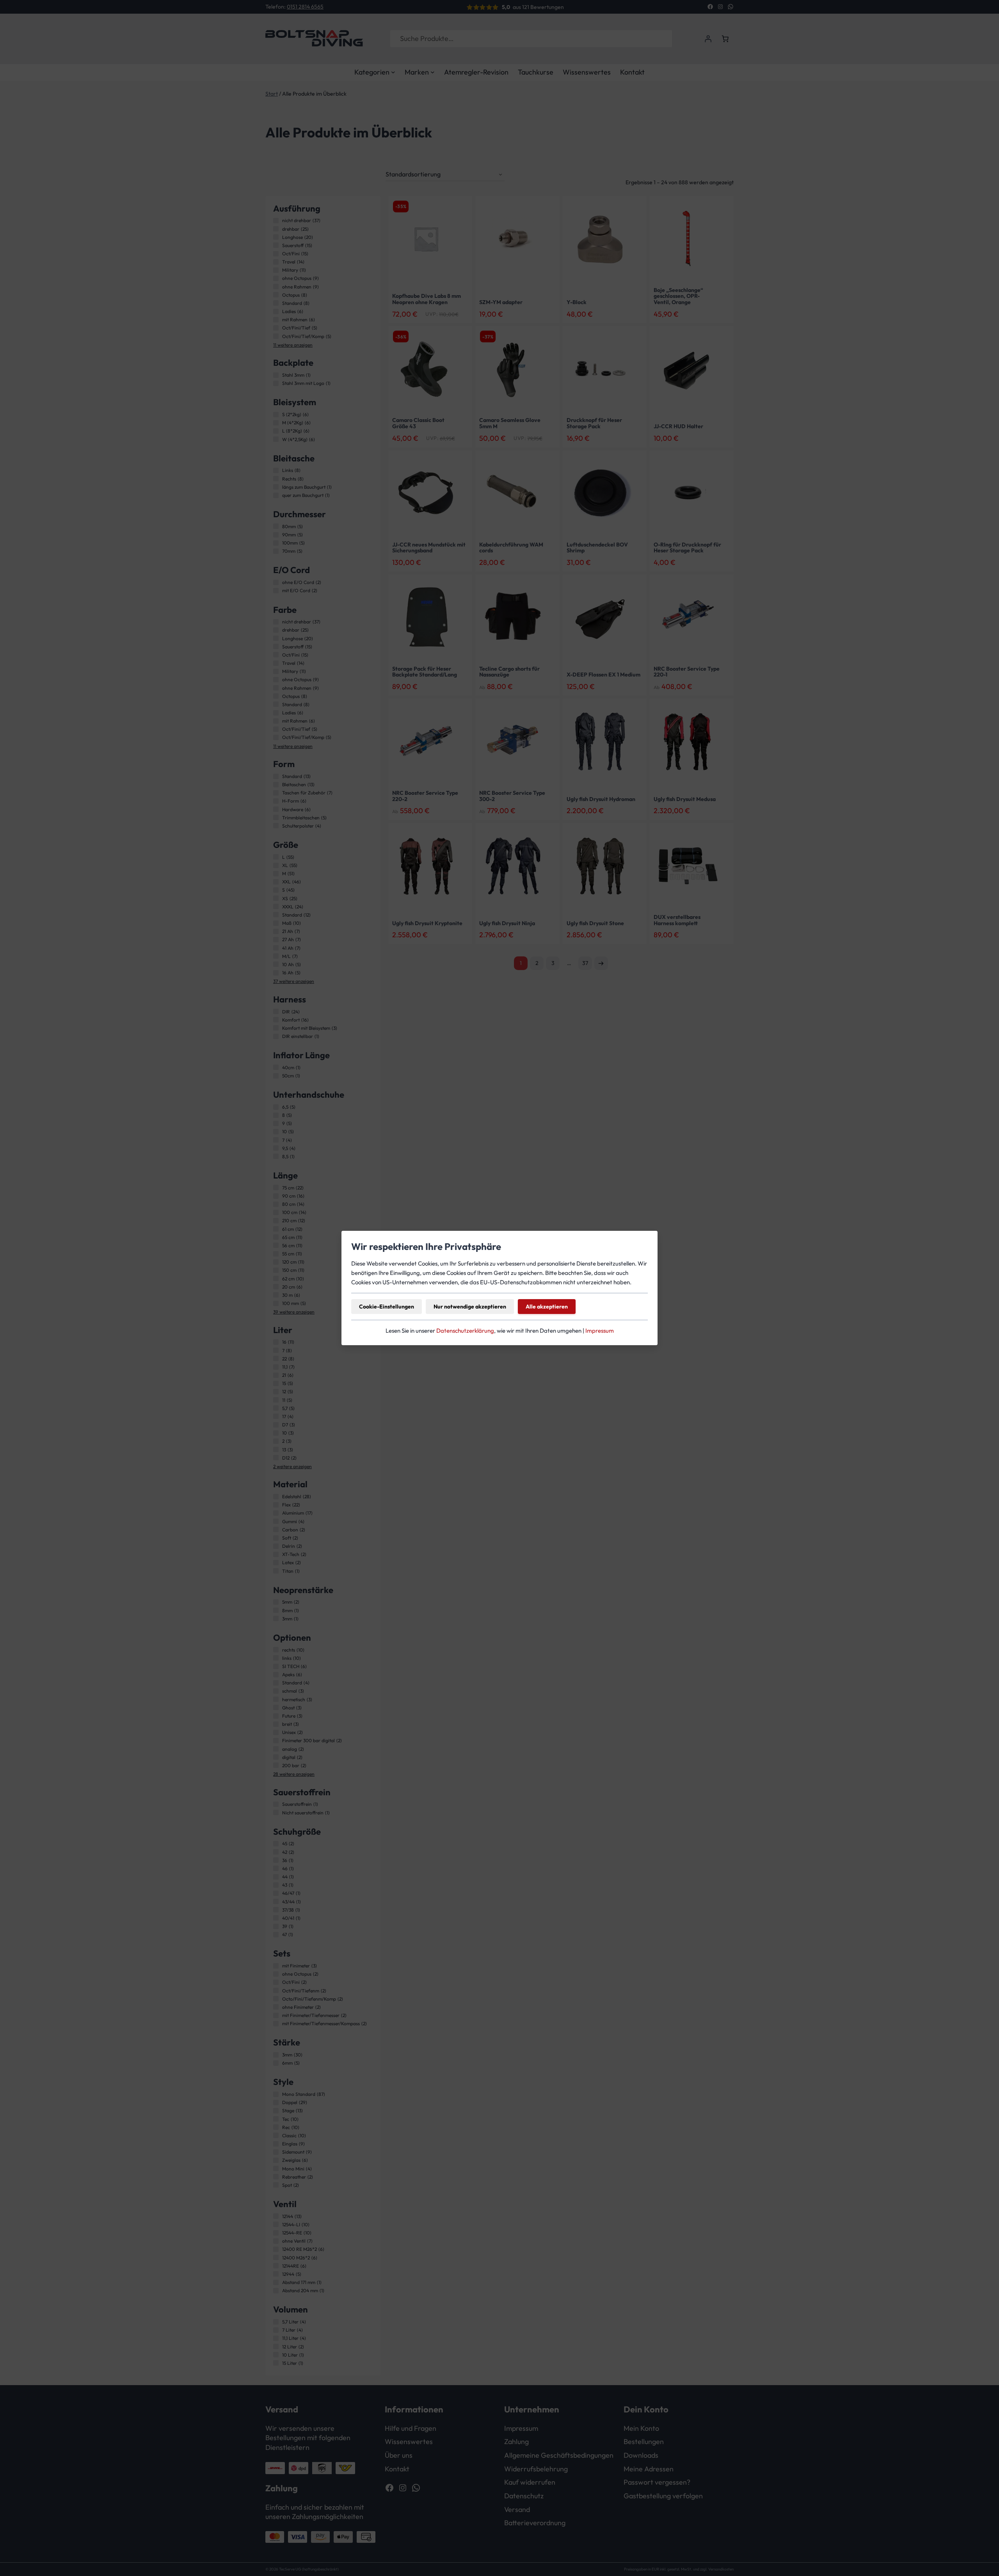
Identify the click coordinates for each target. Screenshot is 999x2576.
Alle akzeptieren (547, 1307)
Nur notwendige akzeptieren (470, 1307)
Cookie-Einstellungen (387, 1307)
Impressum (600, 1331)
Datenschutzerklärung (465, 1331)
